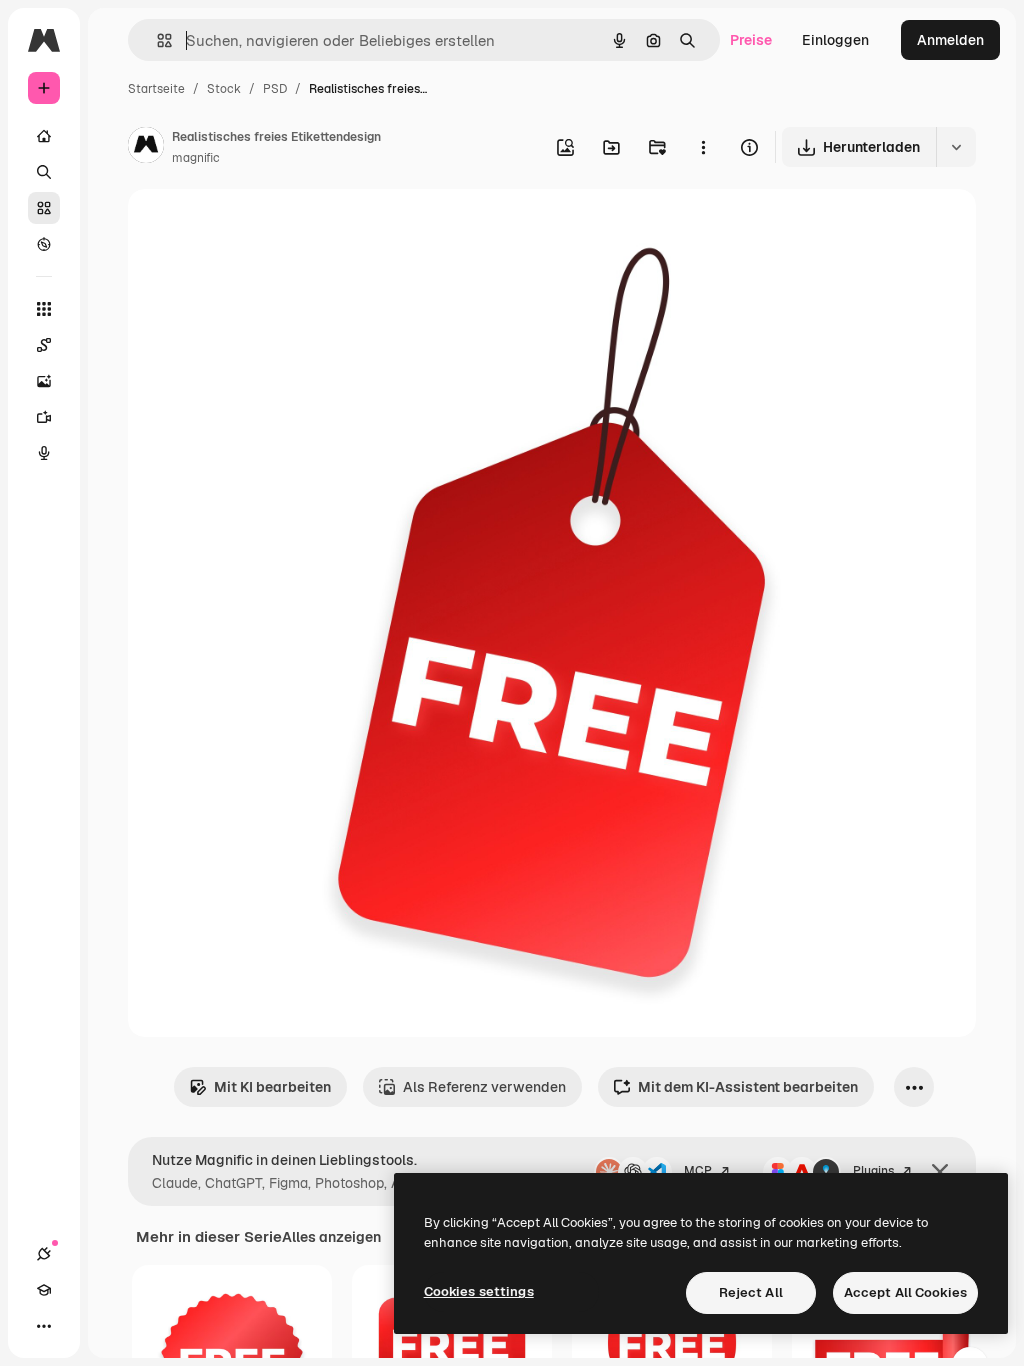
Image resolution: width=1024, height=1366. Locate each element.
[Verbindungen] (44, 1254)
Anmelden (950, 40)
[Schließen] (940, 1172)
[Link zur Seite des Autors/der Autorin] (146, 148)
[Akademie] (44, 1290)
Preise (751, 40)
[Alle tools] (44, 309)
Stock (224, 89)
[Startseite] (44, 136)
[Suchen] (44, 172)
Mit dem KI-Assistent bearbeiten (748, 1087)
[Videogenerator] (44, 417)
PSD (275, 89)
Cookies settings (479, 1291)
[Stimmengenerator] (44, 453)
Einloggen (835, 40)
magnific (196, 158)
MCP (698, 1171)
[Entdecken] (44, 244)
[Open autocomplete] (156, 40)
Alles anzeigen (331, 1237)
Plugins (873, 1171)
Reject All (751, 1292)
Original (256, 227)
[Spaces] (44, 345)
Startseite (156, 89)
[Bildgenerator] (44, 381)
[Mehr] (44, 1326)
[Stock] (44, 208)
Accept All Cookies (905, 1292)
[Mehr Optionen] (703, 147)
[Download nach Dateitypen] (956, 147)
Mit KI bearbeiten (272, 1087)
